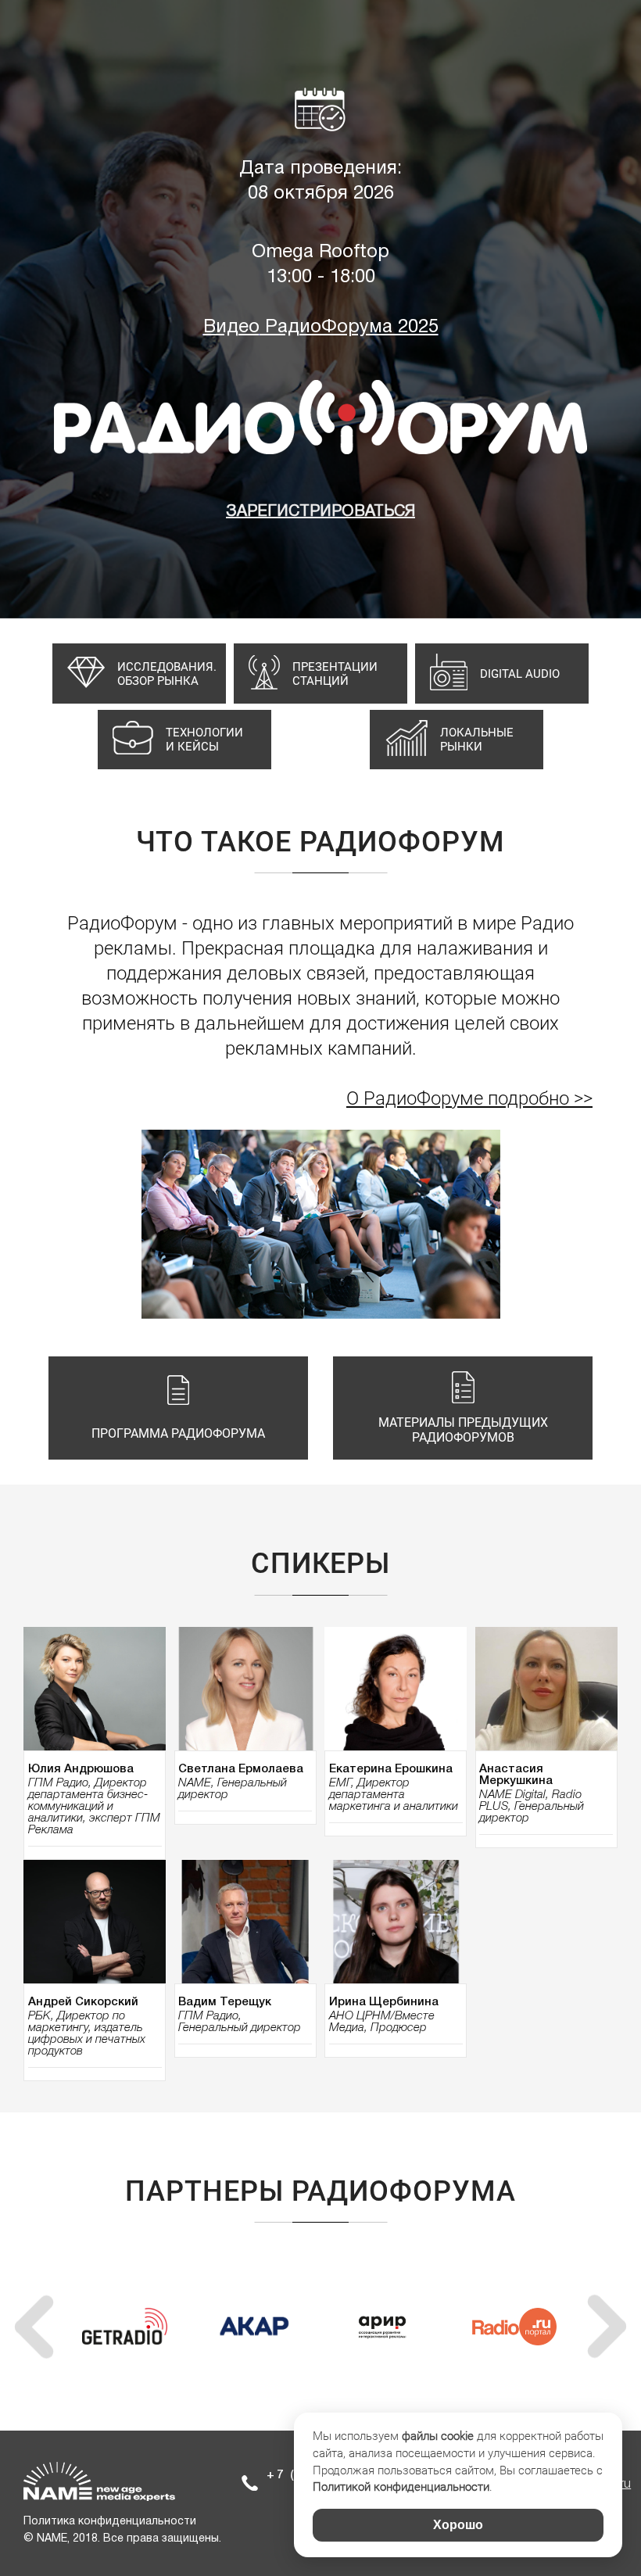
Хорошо (458, 2525)
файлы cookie (438, 2436)
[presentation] (34, 2326)
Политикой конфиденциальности (401, 2487)
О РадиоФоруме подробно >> (469, 1098)
